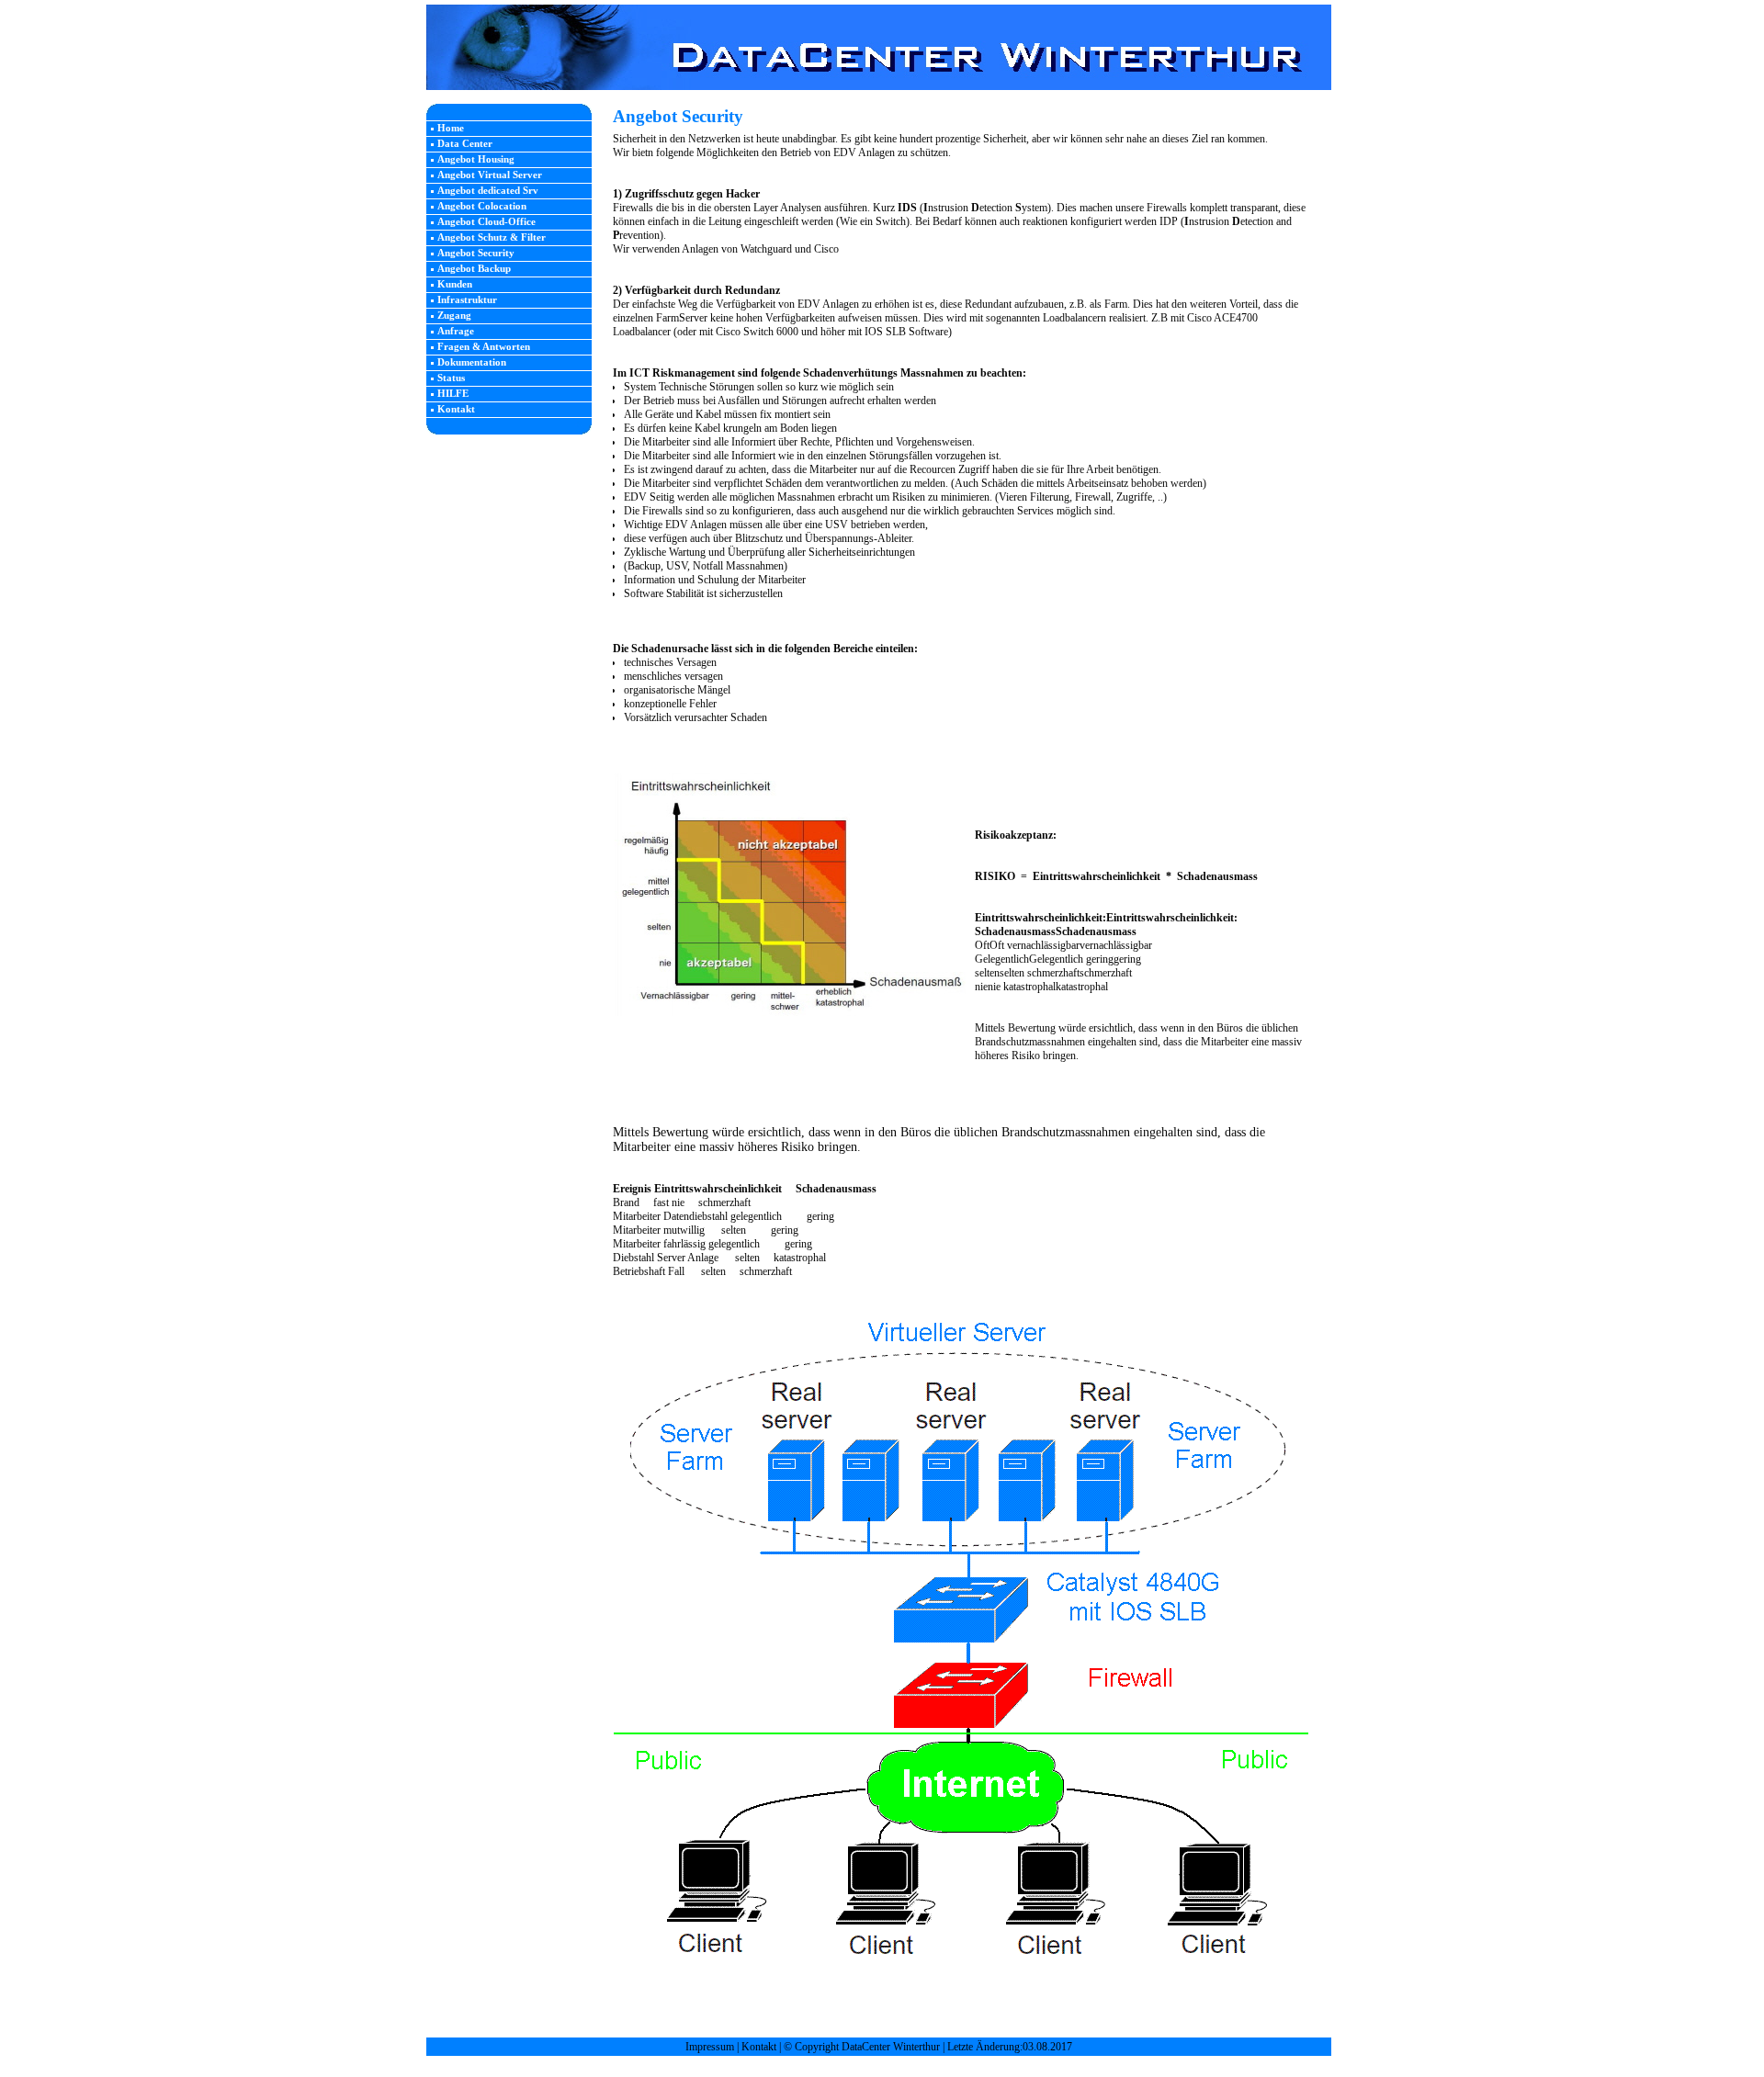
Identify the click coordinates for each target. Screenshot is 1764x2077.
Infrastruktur (467, 299)
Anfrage (456, 331)
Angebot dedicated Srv (488, 190)
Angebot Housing (476, 159)
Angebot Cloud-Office (486, 221)
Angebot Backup (474, 268)
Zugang (454, 315)
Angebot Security (476, 253)
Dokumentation (472, 362)
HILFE (453, 393)
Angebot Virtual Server (490, 175)
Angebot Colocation (482, 206)
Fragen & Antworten (484, 346)
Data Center (465, 143)
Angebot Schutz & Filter (492, 237)
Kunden (455, 284)
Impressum (710, 2047)
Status (451, 378)
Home (451, 128)
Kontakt (456, 409)
